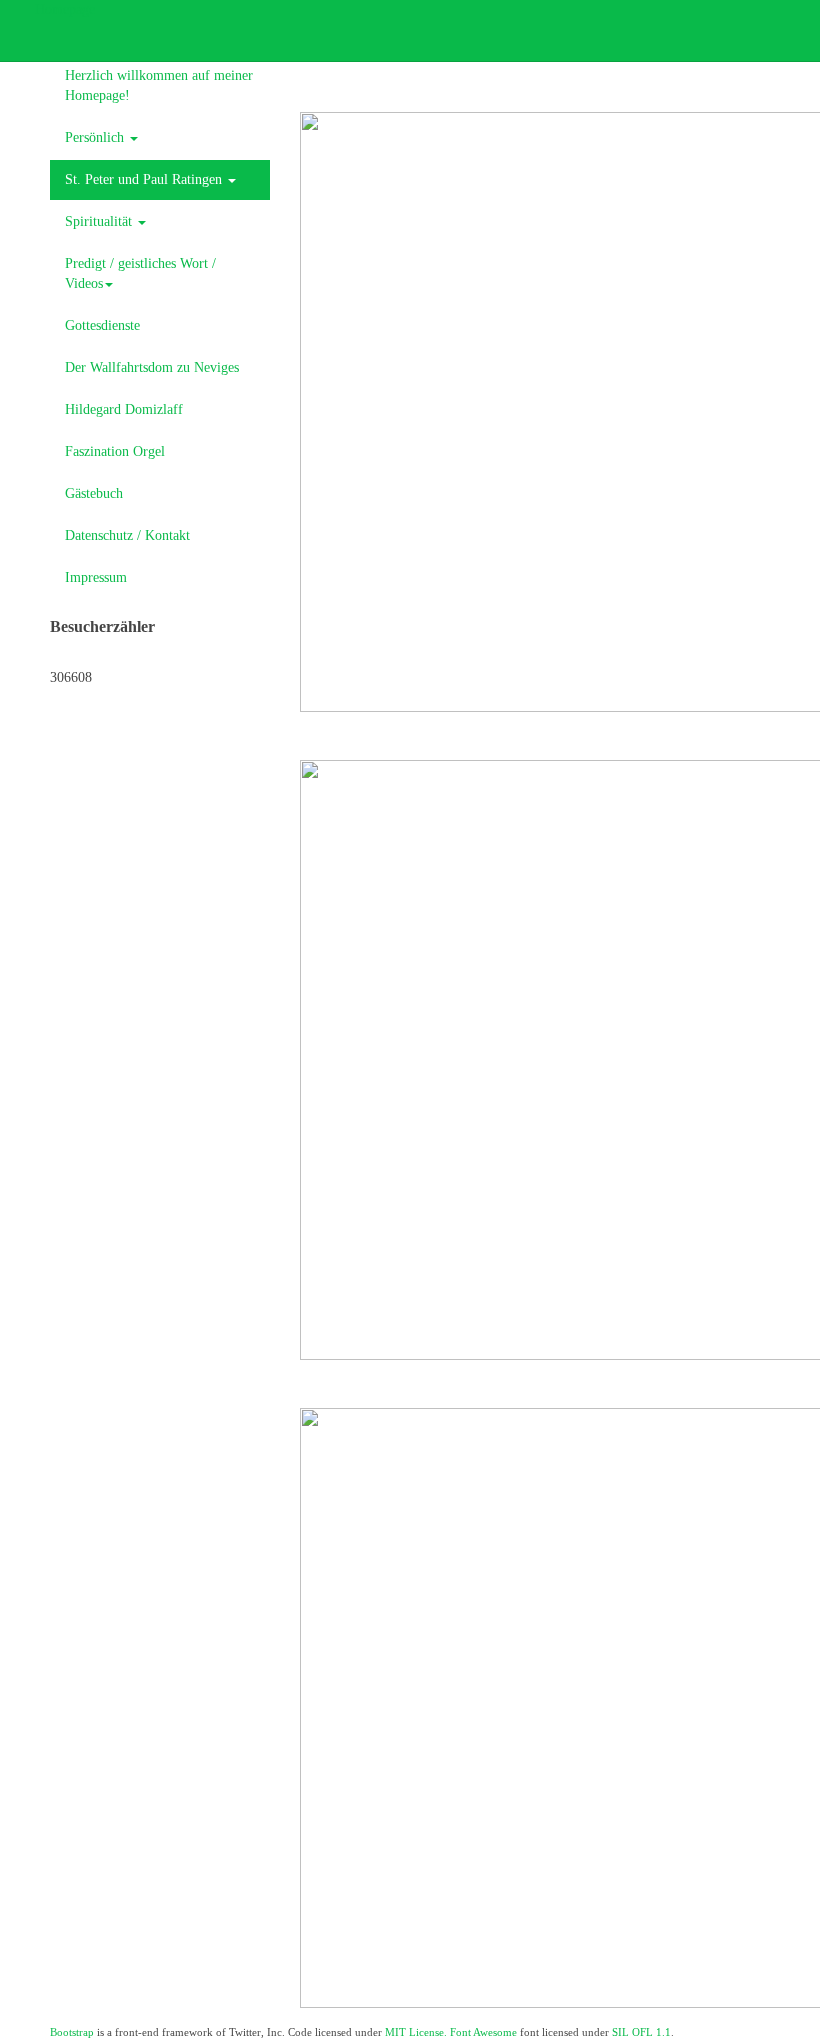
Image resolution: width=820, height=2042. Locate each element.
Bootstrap (72, 2032)
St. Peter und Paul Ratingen (145, 179)
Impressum (96, 577)
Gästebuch (94, 493)
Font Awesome (483, 2032)
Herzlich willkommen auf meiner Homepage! (159, 85)
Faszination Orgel (115, 451)
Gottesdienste (102, 325)
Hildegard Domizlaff (124, 409)
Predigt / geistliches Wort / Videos (140, 273)
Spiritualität (100, 221)
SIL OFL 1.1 (641, 2032)
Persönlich (96, 137)
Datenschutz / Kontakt (127, 535)
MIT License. (416, 2032)
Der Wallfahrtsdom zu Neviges (152, 367)
